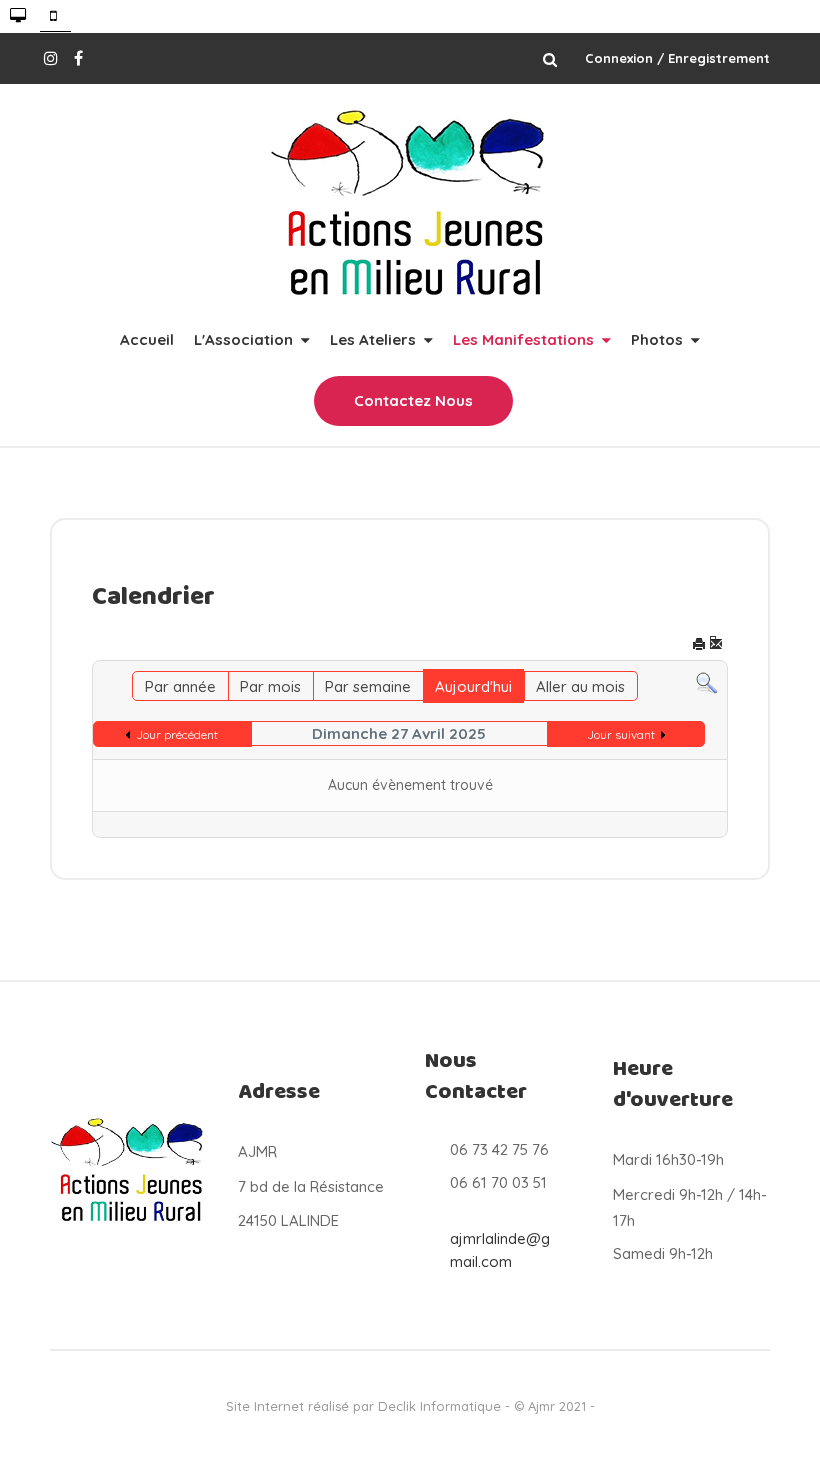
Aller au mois (580, 686)
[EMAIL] (716, 645)
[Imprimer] (699, 645)
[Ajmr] (410, 204)
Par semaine (368, 686)
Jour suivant (621, 734)
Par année (180, 686)
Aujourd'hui (473, 686)
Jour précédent (177, 734)
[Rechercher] (706, 681)
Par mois (270, 686)
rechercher (549, 59)
